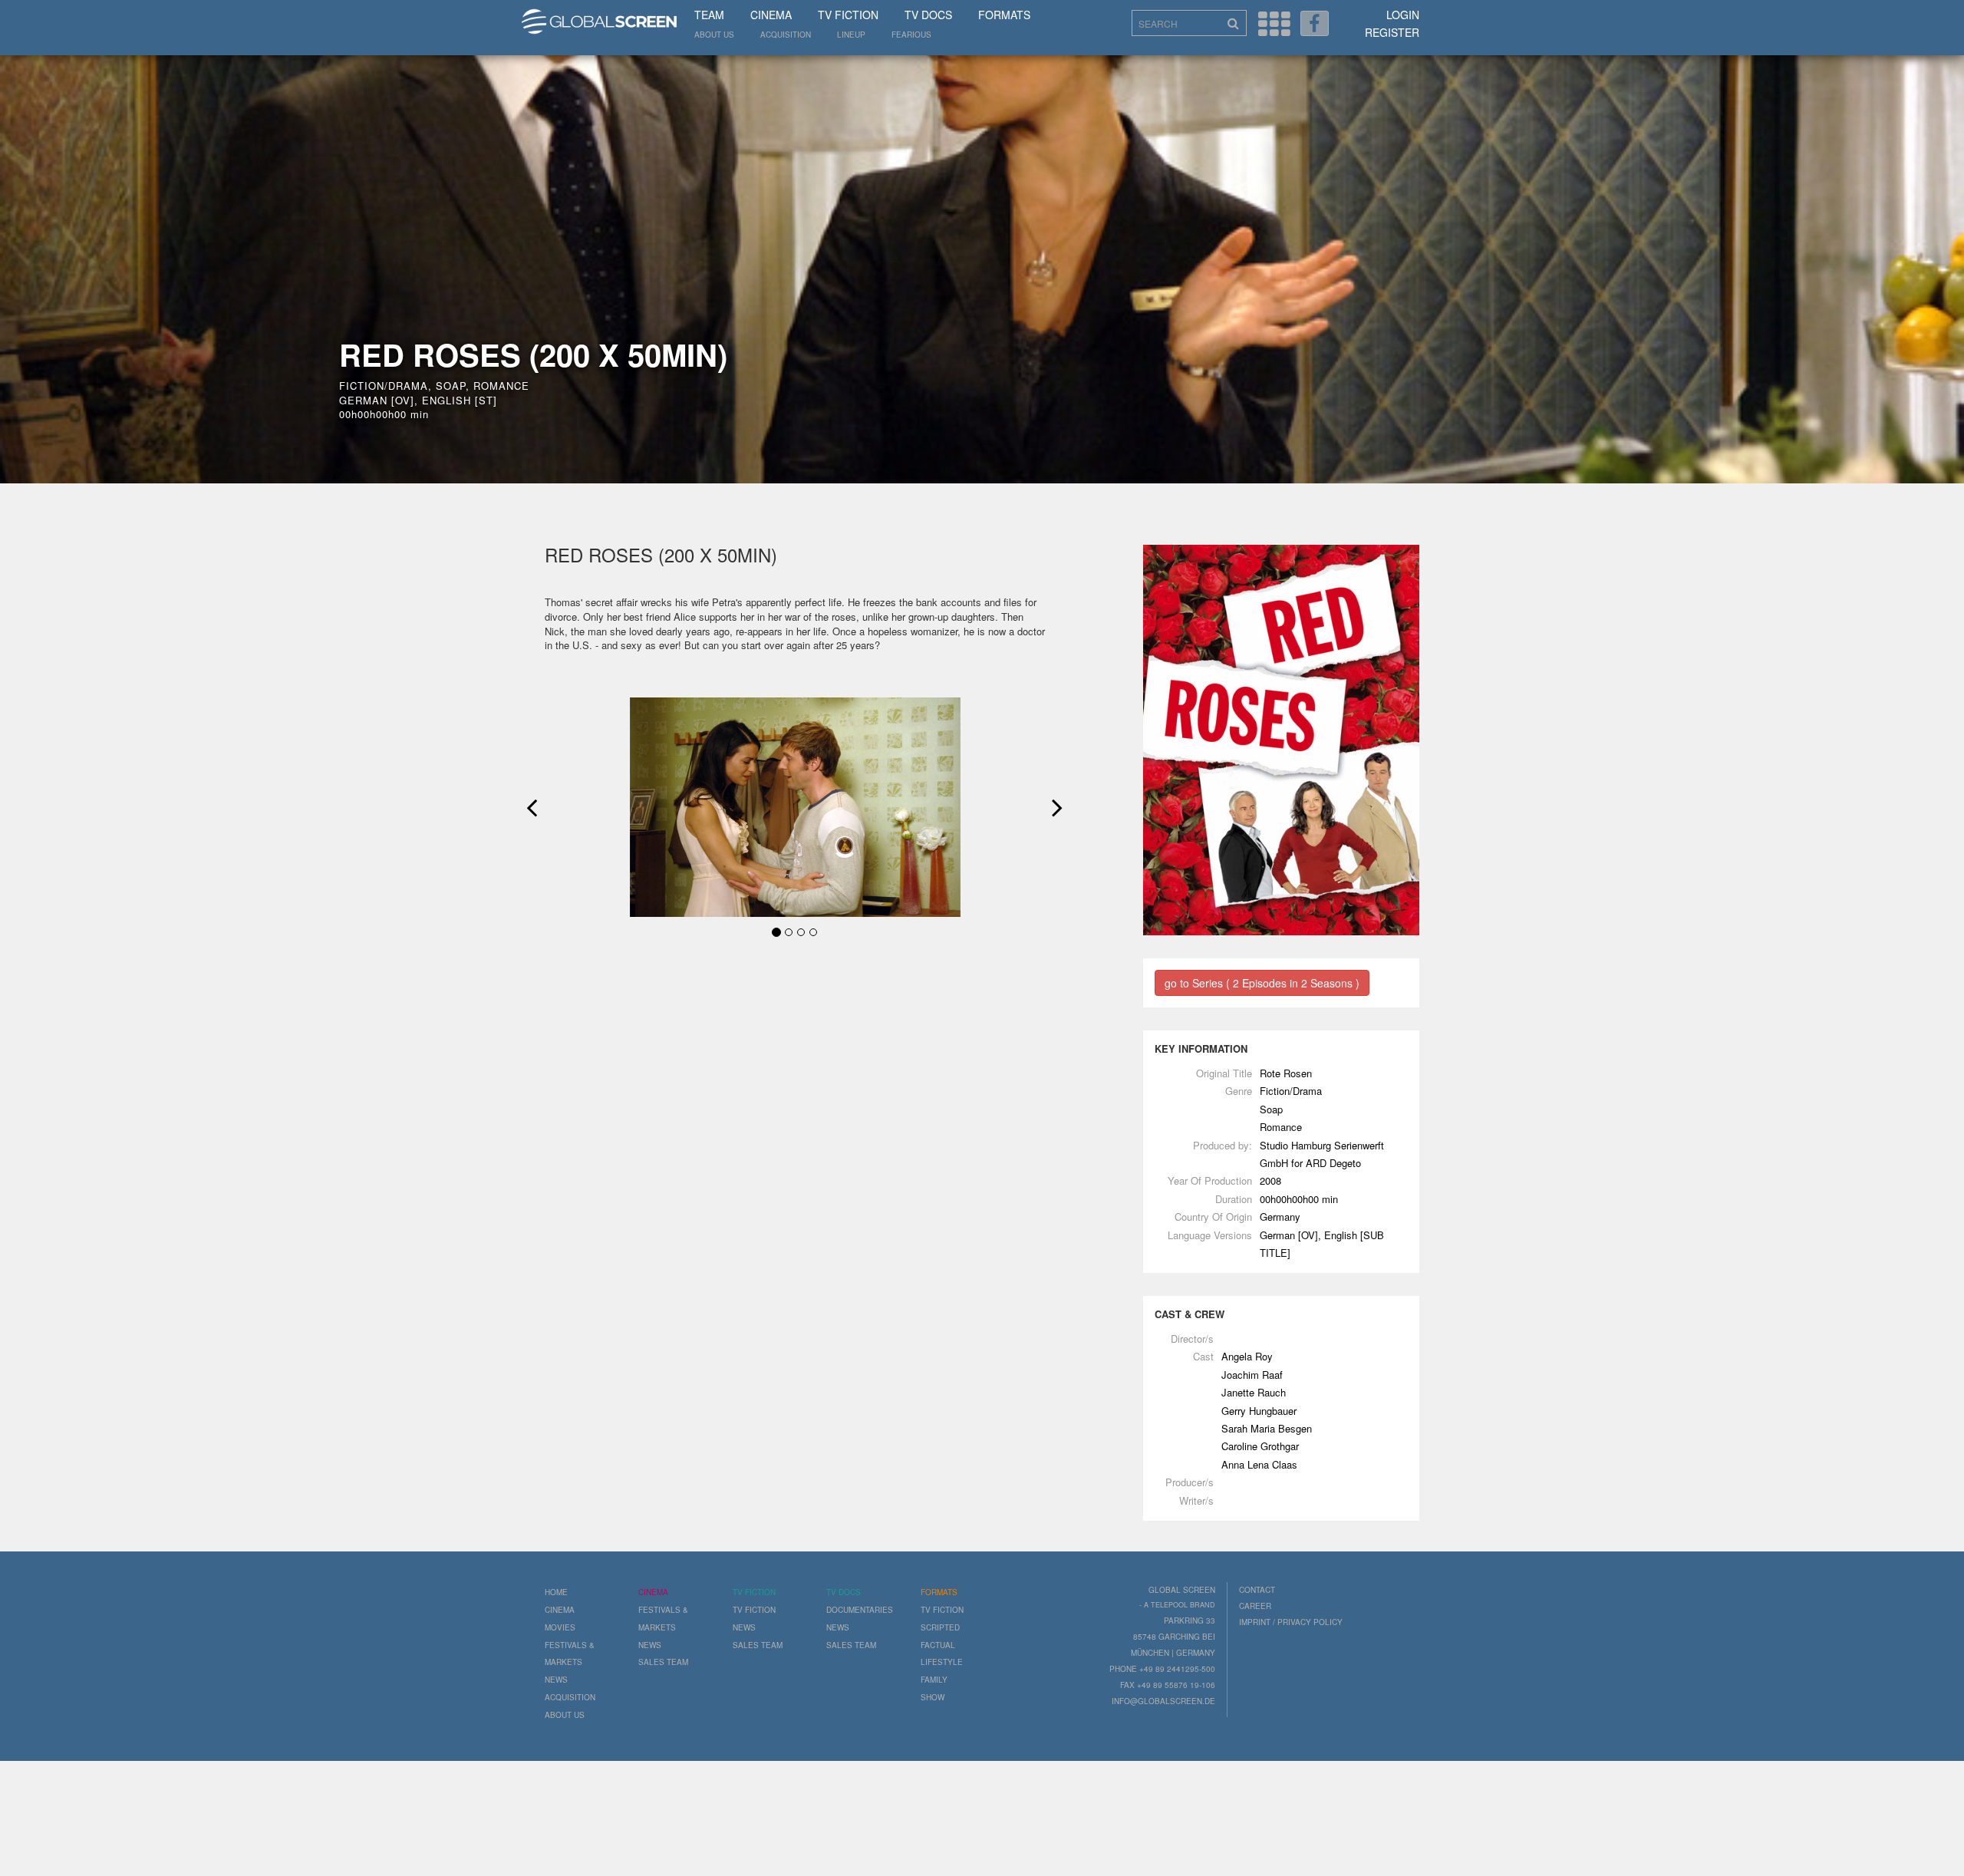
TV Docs (928, 15)
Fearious (911, 35)
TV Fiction (848, 15)
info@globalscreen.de (1163, 1701)
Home (556, 1592)
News (556, 1680)
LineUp (851, 35)
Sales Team (663, 1662)
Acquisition (786, 35)
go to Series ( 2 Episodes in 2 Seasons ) (1262, 983)
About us (714, 35)
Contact (1257, 1590)
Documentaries (860, 1610)
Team (709, 15)
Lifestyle (942, 1662)
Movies (560, 1627)
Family (934, 1680)
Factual (938, 1645)
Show (933, 1697)
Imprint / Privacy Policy (1291, 1622)
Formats (1004, 15)
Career (1255, 1606)
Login (1403, 15)
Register (1392, 32)
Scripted (940, 1627)
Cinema (771, 15)
